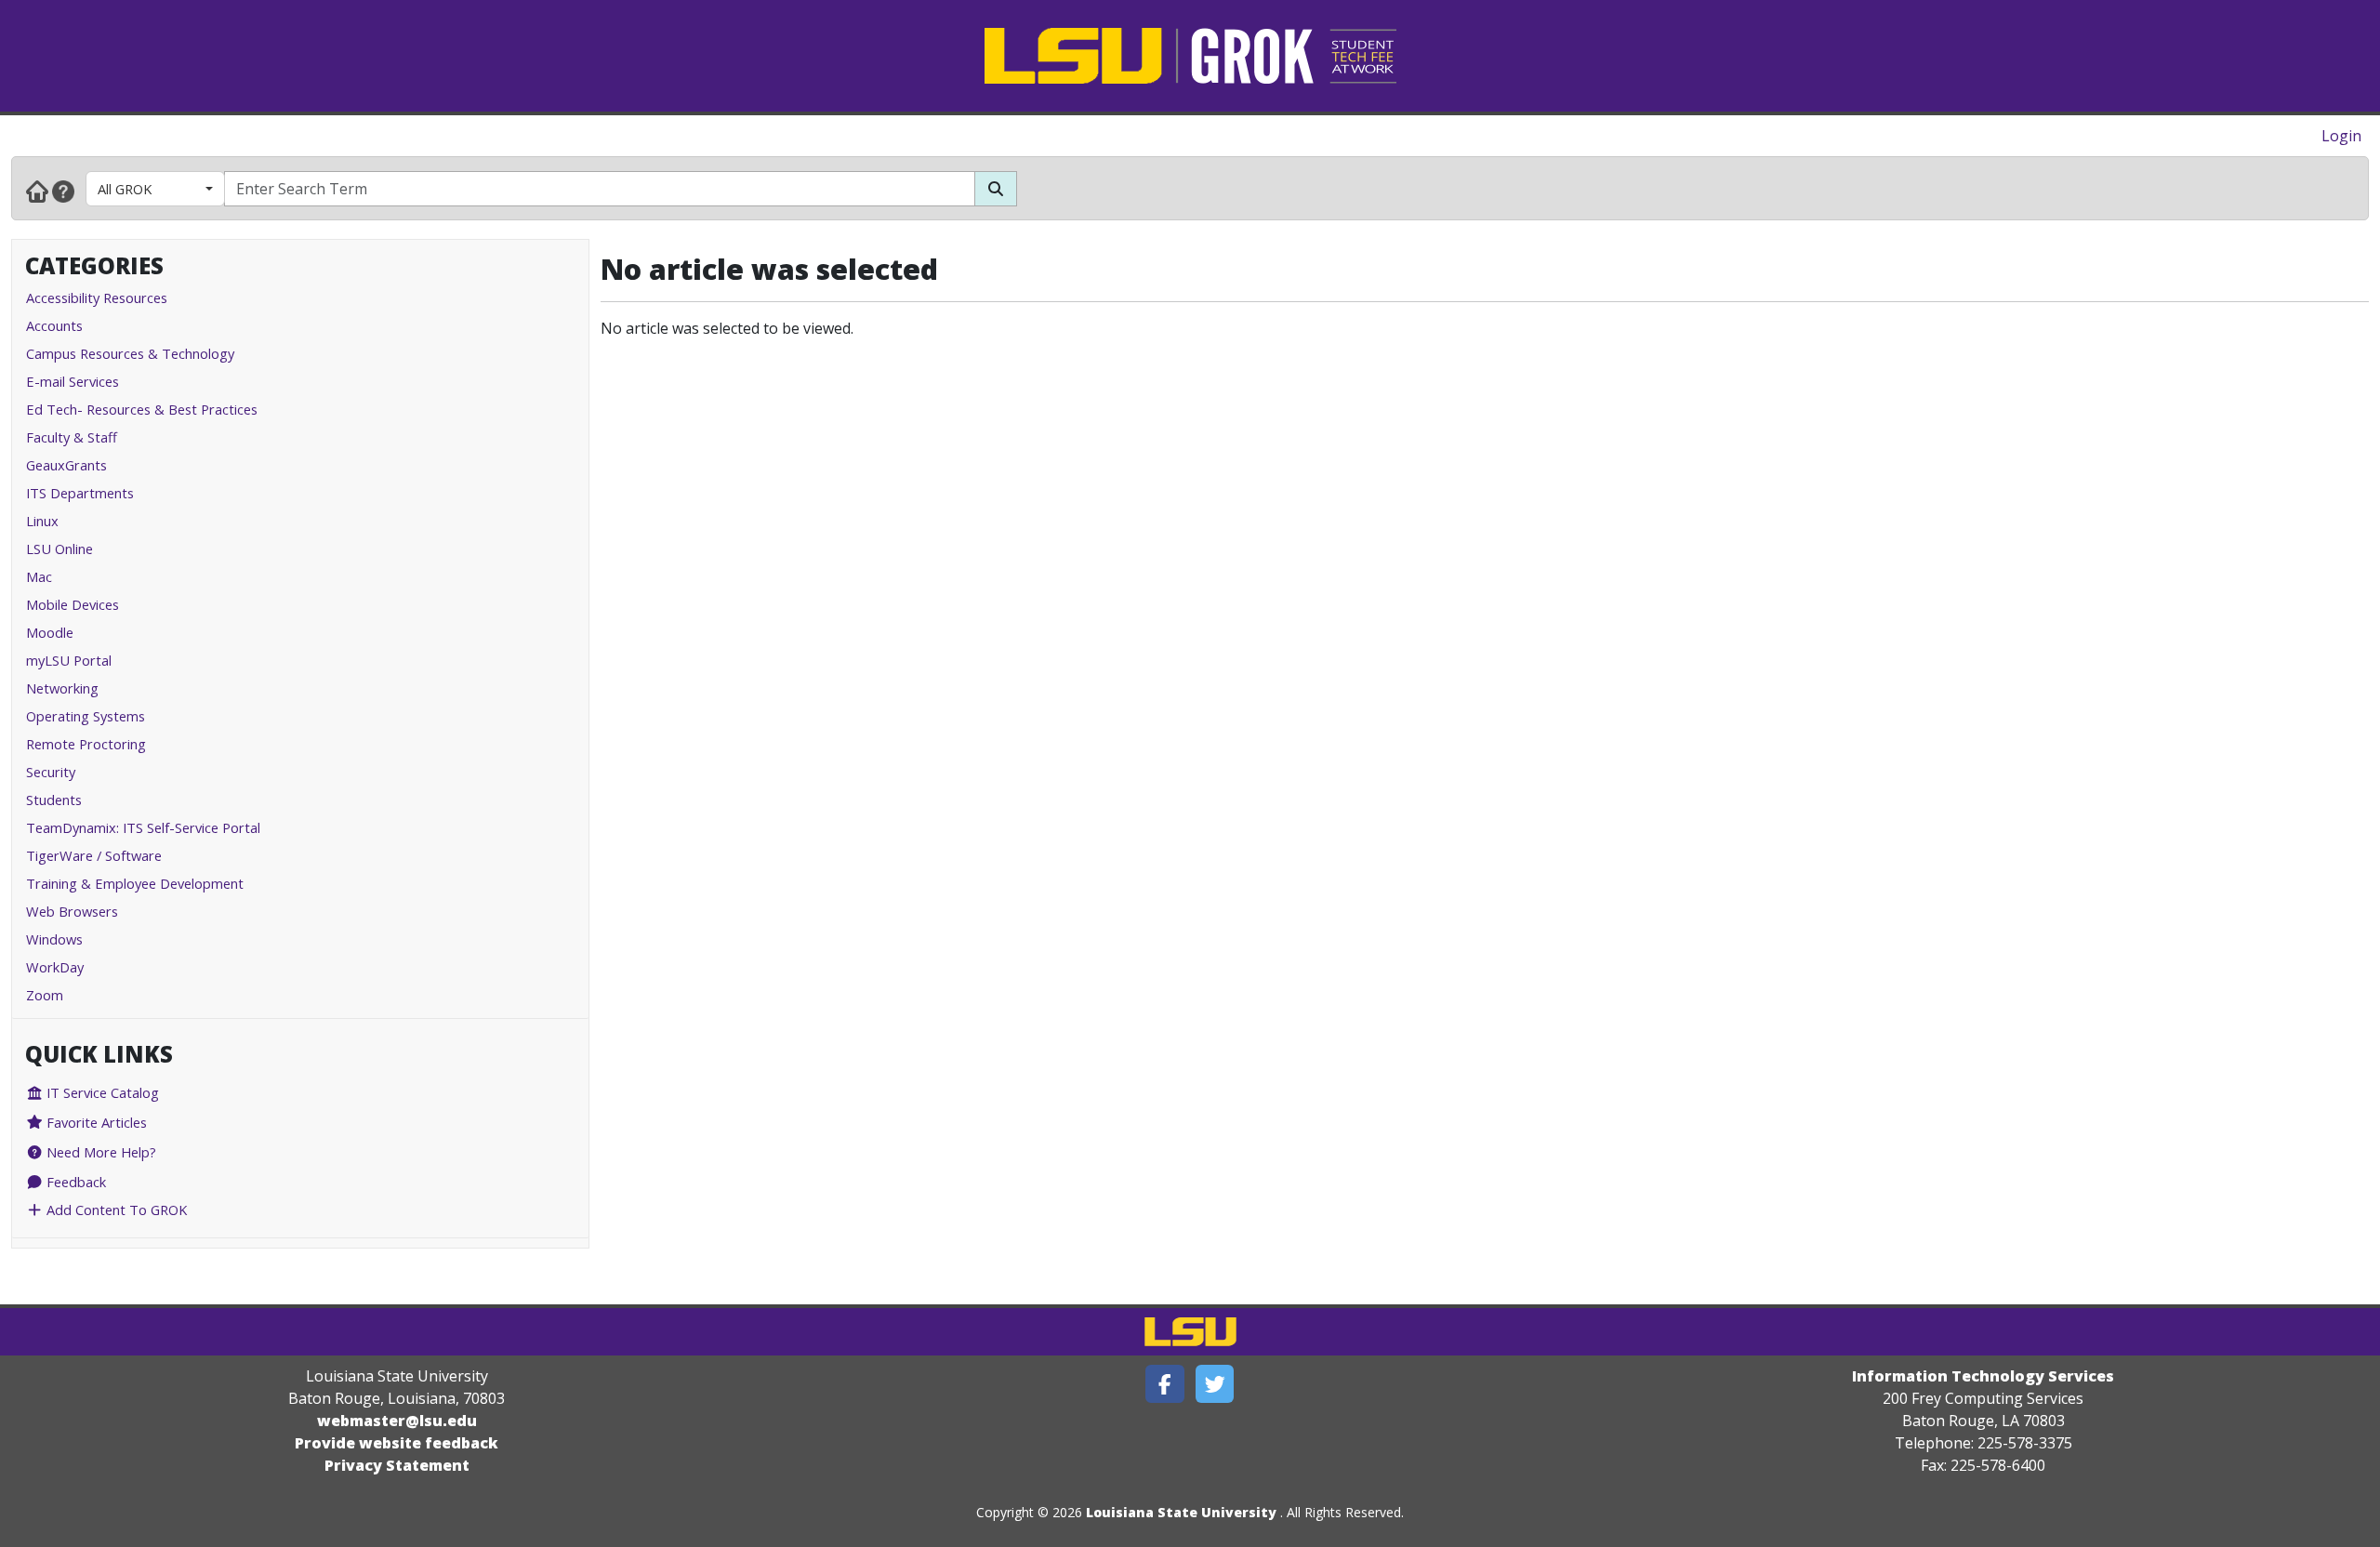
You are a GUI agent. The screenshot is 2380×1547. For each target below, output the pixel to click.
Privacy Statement (397, 1465)
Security (51, 772)
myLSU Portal (69, 660)
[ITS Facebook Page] (1165, 1384)
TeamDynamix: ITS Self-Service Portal (143, 827)
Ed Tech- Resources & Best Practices (142, 409)
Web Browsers (72, 911)
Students (54, 800)
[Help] (63, 191)
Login (2341, 136)
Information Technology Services (1983, 1376)
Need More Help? (99, 1152)
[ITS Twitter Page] (1215, 1384)
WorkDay (55, 967)
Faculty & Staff (72, 437)
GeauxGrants (66, 465)
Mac (39, 576)
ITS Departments (80, 493)
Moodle (50, 632)
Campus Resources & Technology (130, 353)
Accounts (54, 325)
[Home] (37, 191)
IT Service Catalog (101, 1092)
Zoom (45, 995)
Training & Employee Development (135, 883)
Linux (42, 521)
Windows (54, 939)
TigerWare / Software (94, 855)
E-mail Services (73, 381)
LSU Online (59, 549)
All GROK (125, 189)
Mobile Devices (73, 604)
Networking (62, 688)
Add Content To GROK (115, 1210)
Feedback (74, 1182)
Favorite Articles (95, 1122)
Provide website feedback (397, 1443)
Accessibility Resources (97, 297)
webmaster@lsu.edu (397, 1421)
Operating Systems (86, 716)
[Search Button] (996, 189)
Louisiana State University (1181, 1512)
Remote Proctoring (86, 744)
